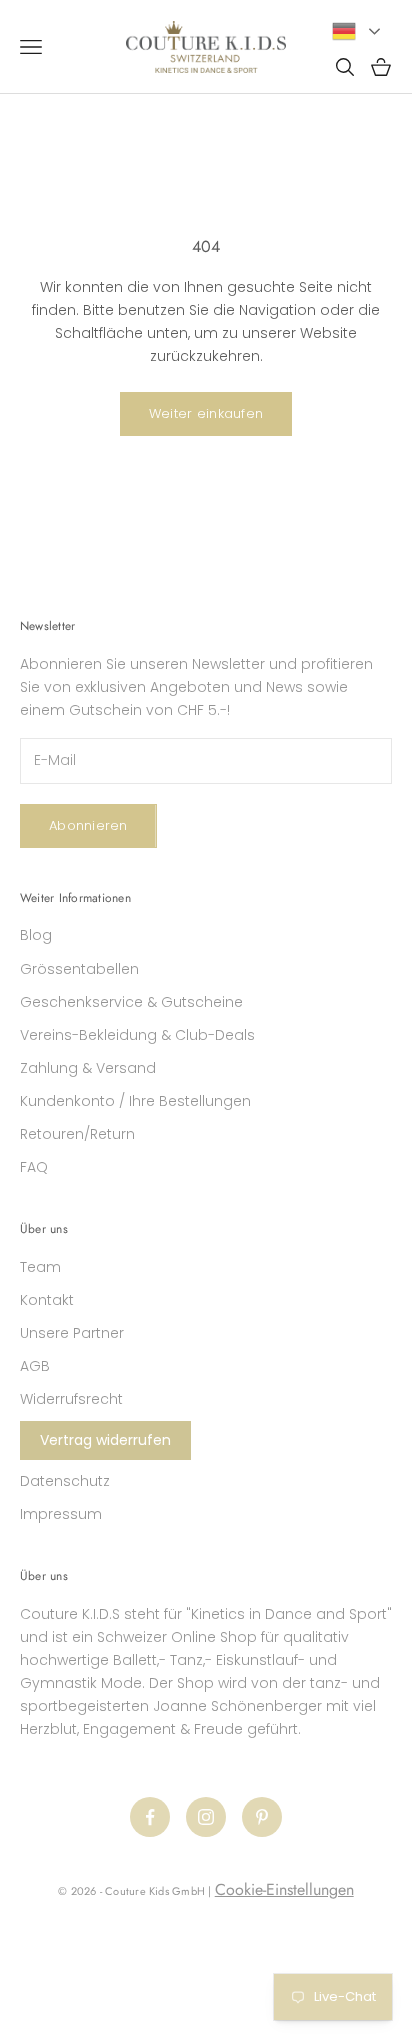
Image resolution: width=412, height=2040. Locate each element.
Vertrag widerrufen (105, 1440)
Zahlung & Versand (88, 1068)
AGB (35, 1366)
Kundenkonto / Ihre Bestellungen (135, 1101)
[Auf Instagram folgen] (206, 1817)
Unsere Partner (72, 1333)
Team (40, 1267)
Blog (36, 935)
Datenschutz (65, 1481)
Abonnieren (88, 825)
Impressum (61, 1514)
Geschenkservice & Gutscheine (131, 1002)
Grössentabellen (79, 969)
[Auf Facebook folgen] (150, 1817)
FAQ (34, 1167)
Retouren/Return (77, 1134)
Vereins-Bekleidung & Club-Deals (137, 1035)
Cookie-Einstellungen (284, 1889)
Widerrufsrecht (71, 1399)
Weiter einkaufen (206, 413)
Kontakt (47, 1300)
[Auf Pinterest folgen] (262, 1817)
